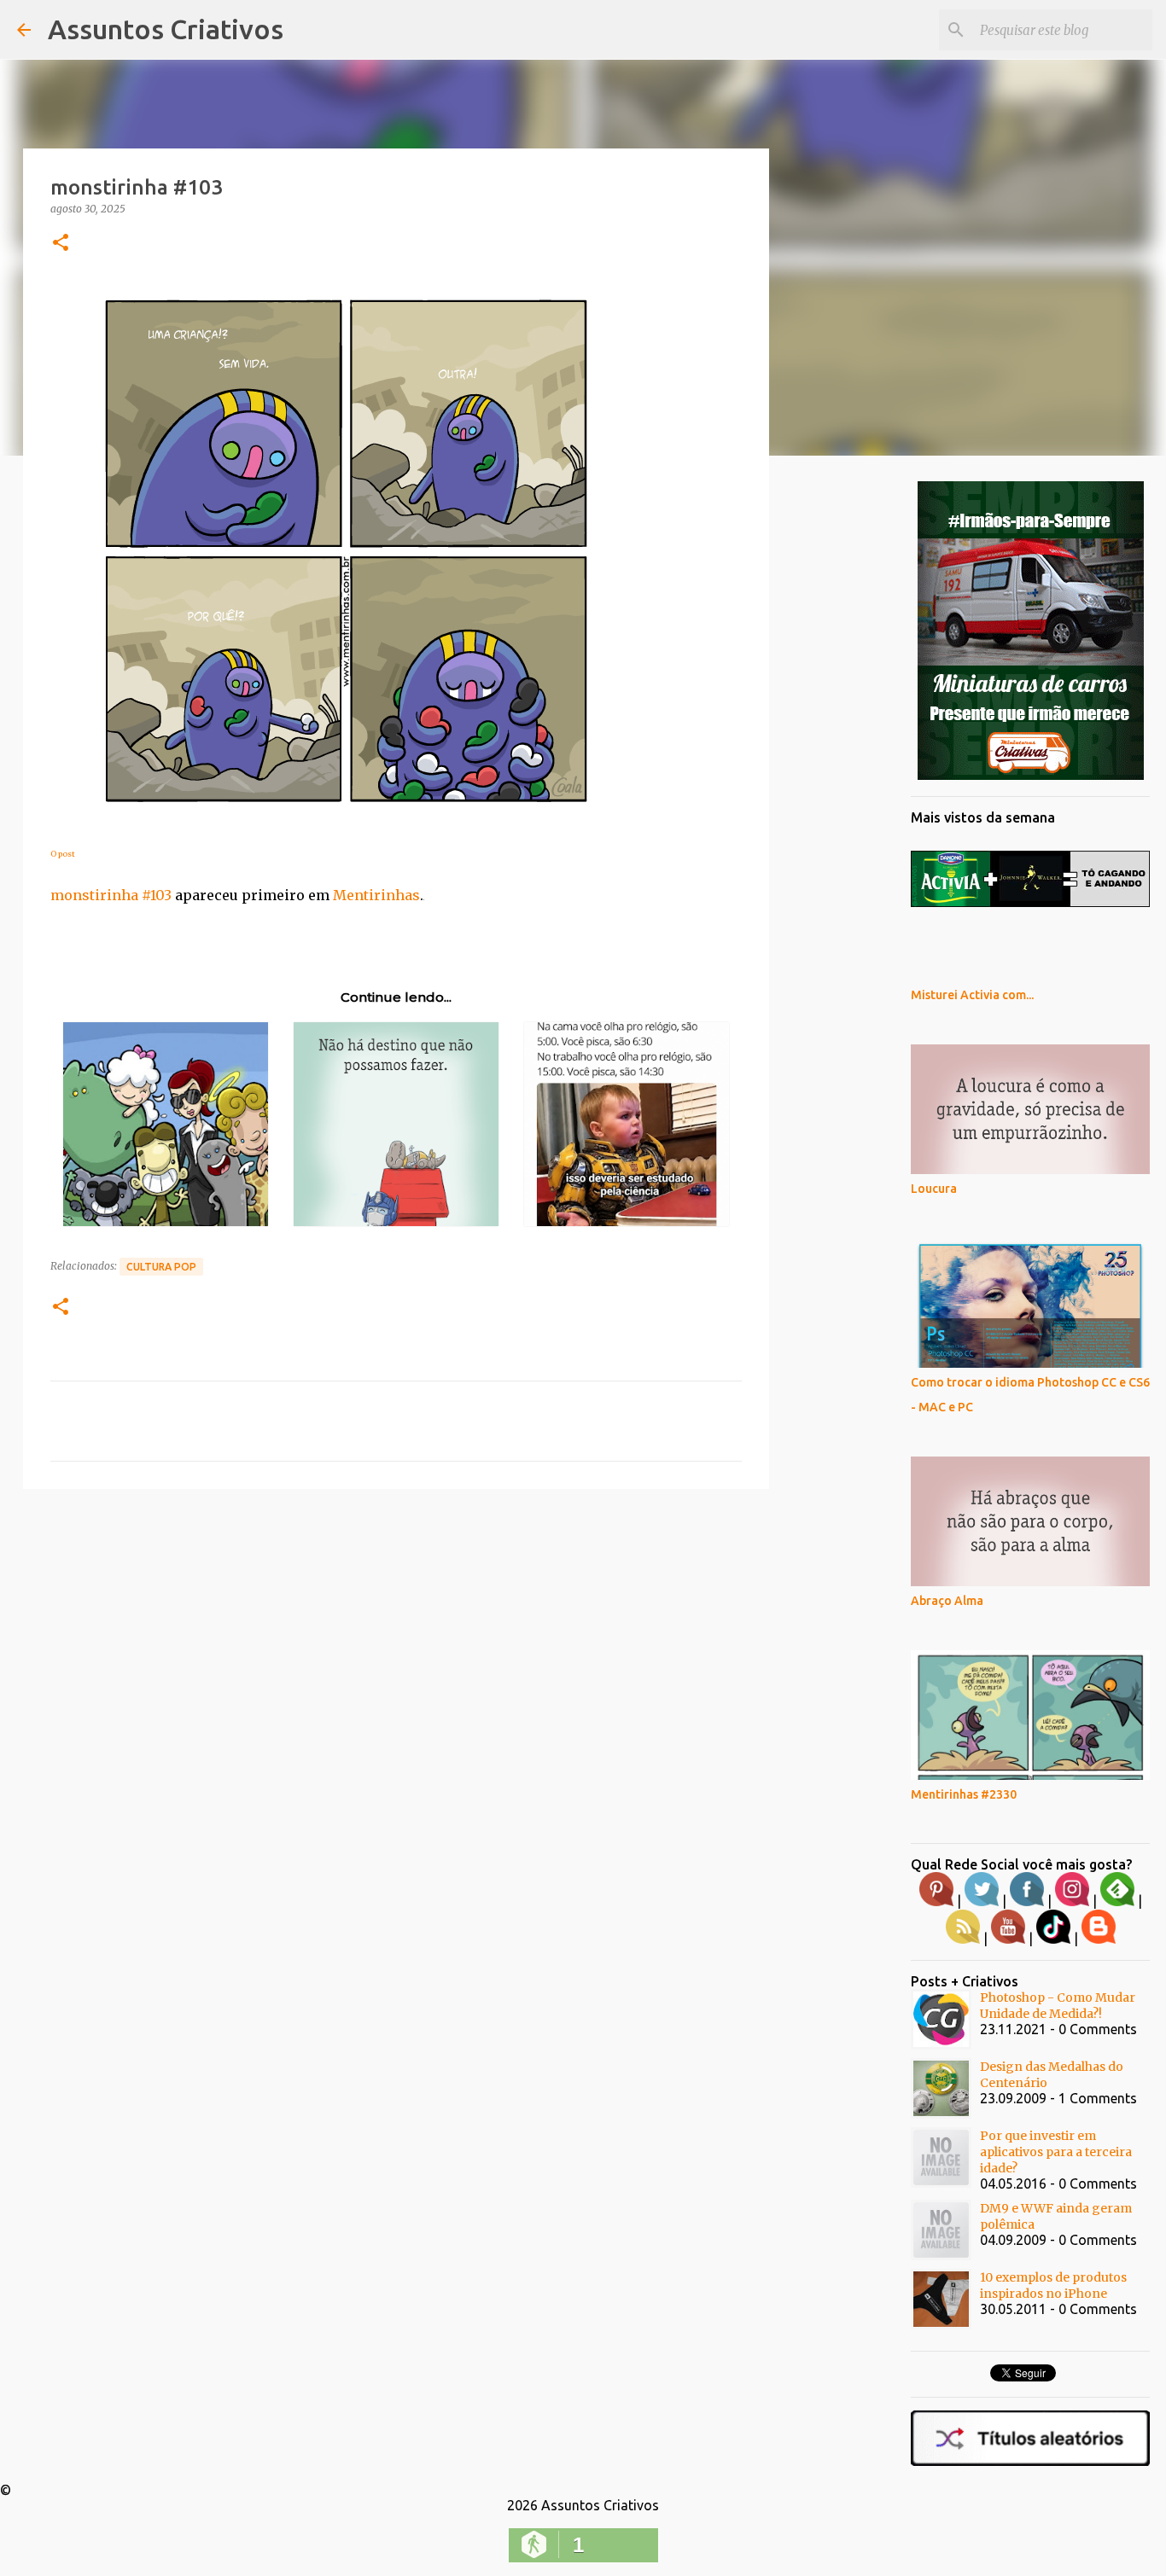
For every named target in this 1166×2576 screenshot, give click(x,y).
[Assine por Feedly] (1117, 1902)
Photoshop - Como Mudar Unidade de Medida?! (1058, 2006)
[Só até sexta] (1031, 776)
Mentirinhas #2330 (964, 1794)
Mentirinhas (376, 895)
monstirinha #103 (111, 895)
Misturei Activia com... (972, 995)
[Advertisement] (396, 1634)
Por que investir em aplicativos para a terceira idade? (1056, 2152)
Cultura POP (161, 1267)
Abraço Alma (947, 1601)
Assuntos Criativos (166, 29)
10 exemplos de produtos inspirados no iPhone (1053, 2285)
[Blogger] (1099, 1939)
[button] (61, 244)
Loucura (934, 1189)
